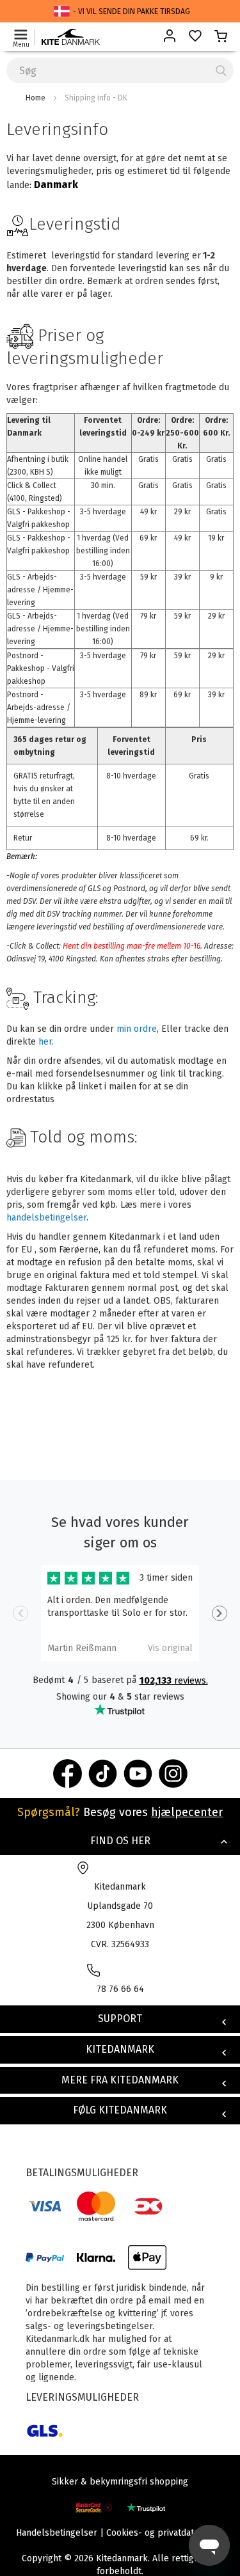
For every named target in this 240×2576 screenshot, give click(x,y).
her (45, 1042)
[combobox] (120, 70)
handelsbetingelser (46, 1218)
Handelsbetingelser (57, 2533)
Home (36, 98)
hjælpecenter (187, 1812)
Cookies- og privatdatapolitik (165, 2533)
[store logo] (71, 37)
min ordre (137, 1029)
